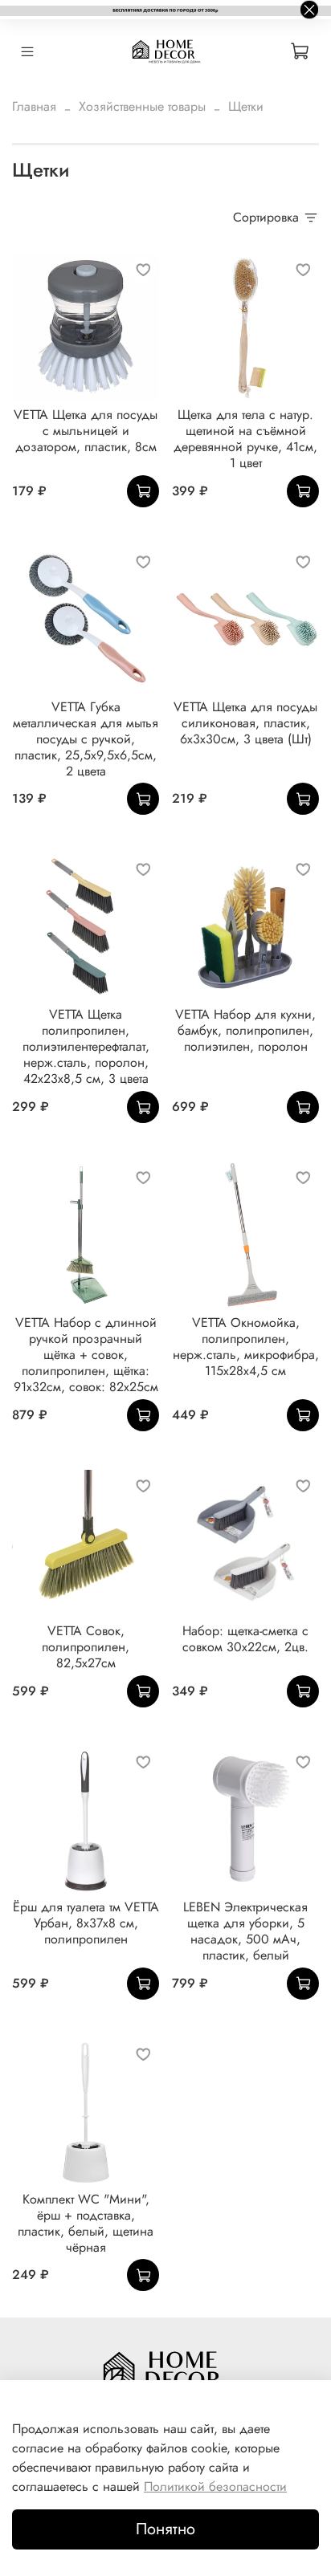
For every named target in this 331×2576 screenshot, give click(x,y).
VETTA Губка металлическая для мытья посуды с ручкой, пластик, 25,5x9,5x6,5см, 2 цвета (86, 739)
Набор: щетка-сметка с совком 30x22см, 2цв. (245, 1639)
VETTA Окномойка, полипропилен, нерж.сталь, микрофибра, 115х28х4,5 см (246, 1347)
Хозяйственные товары (142, 106)
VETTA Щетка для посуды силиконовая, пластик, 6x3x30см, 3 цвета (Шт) (245, 723)
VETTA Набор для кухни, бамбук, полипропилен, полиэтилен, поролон (245, 1030)
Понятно (165, 2529)
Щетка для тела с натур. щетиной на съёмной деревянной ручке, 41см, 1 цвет (245, 439)
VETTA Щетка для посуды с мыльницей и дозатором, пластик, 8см (86, 431)
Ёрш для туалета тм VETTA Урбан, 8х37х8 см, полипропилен (86, 1923)
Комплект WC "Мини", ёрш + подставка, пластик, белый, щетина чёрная (86, 2223)
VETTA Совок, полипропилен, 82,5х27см (86, 1647)
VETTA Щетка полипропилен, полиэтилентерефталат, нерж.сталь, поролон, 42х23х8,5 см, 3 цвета (86, 1046)
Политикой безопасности (215, 2486)
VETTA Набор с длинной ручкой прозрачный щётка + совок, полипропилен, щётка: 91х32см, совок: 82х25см (86, 1355)
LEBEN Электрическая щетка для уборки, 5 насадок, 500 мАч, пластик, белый (245, 1931)
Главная (34, 106)
